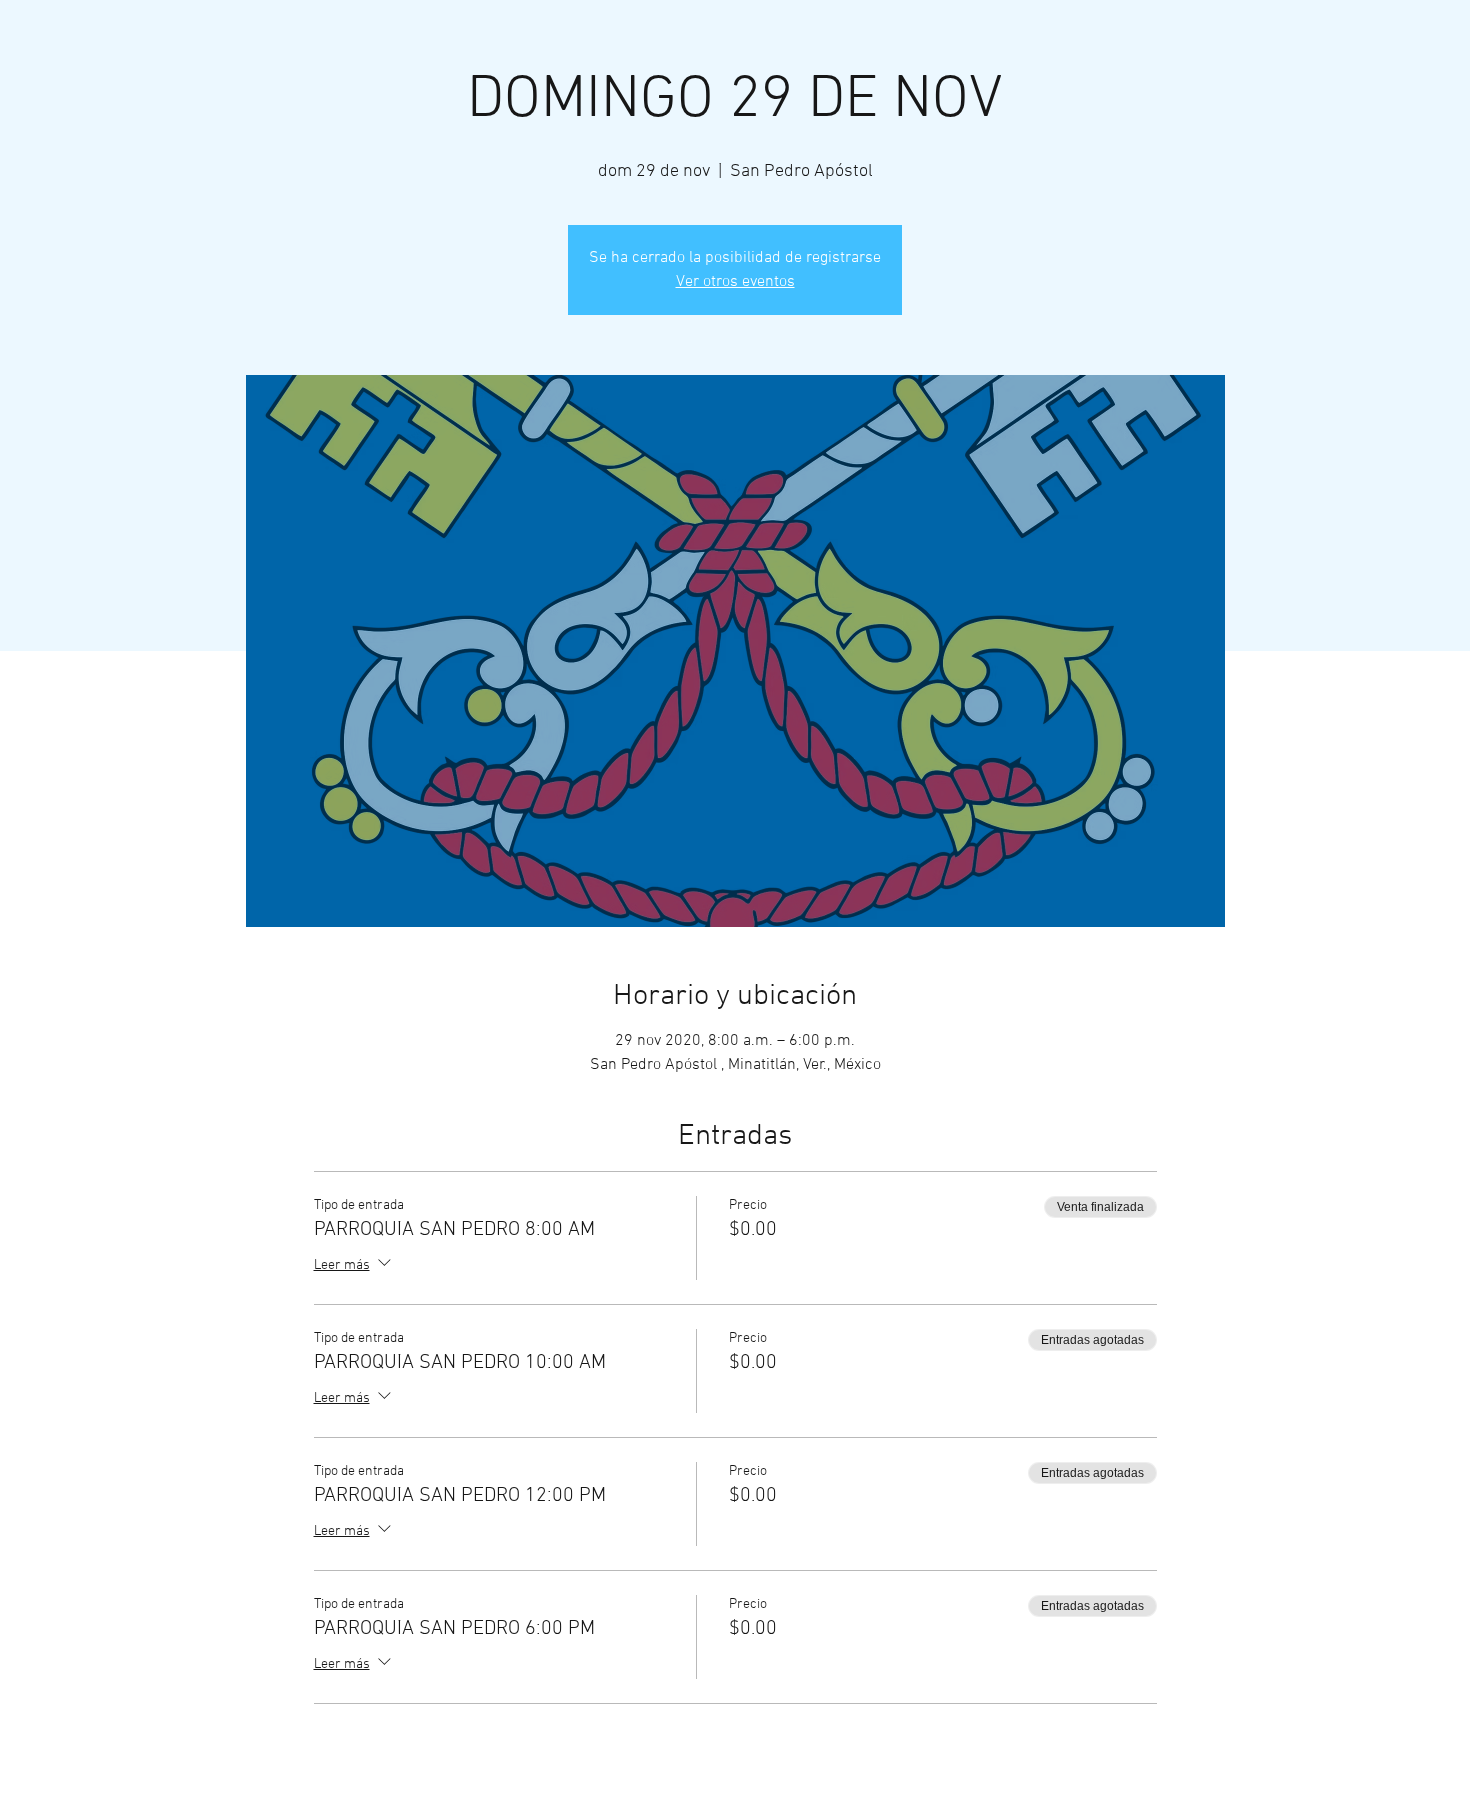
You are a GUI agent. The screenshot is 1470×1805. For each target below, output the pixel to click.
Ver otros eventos (735, 282)
